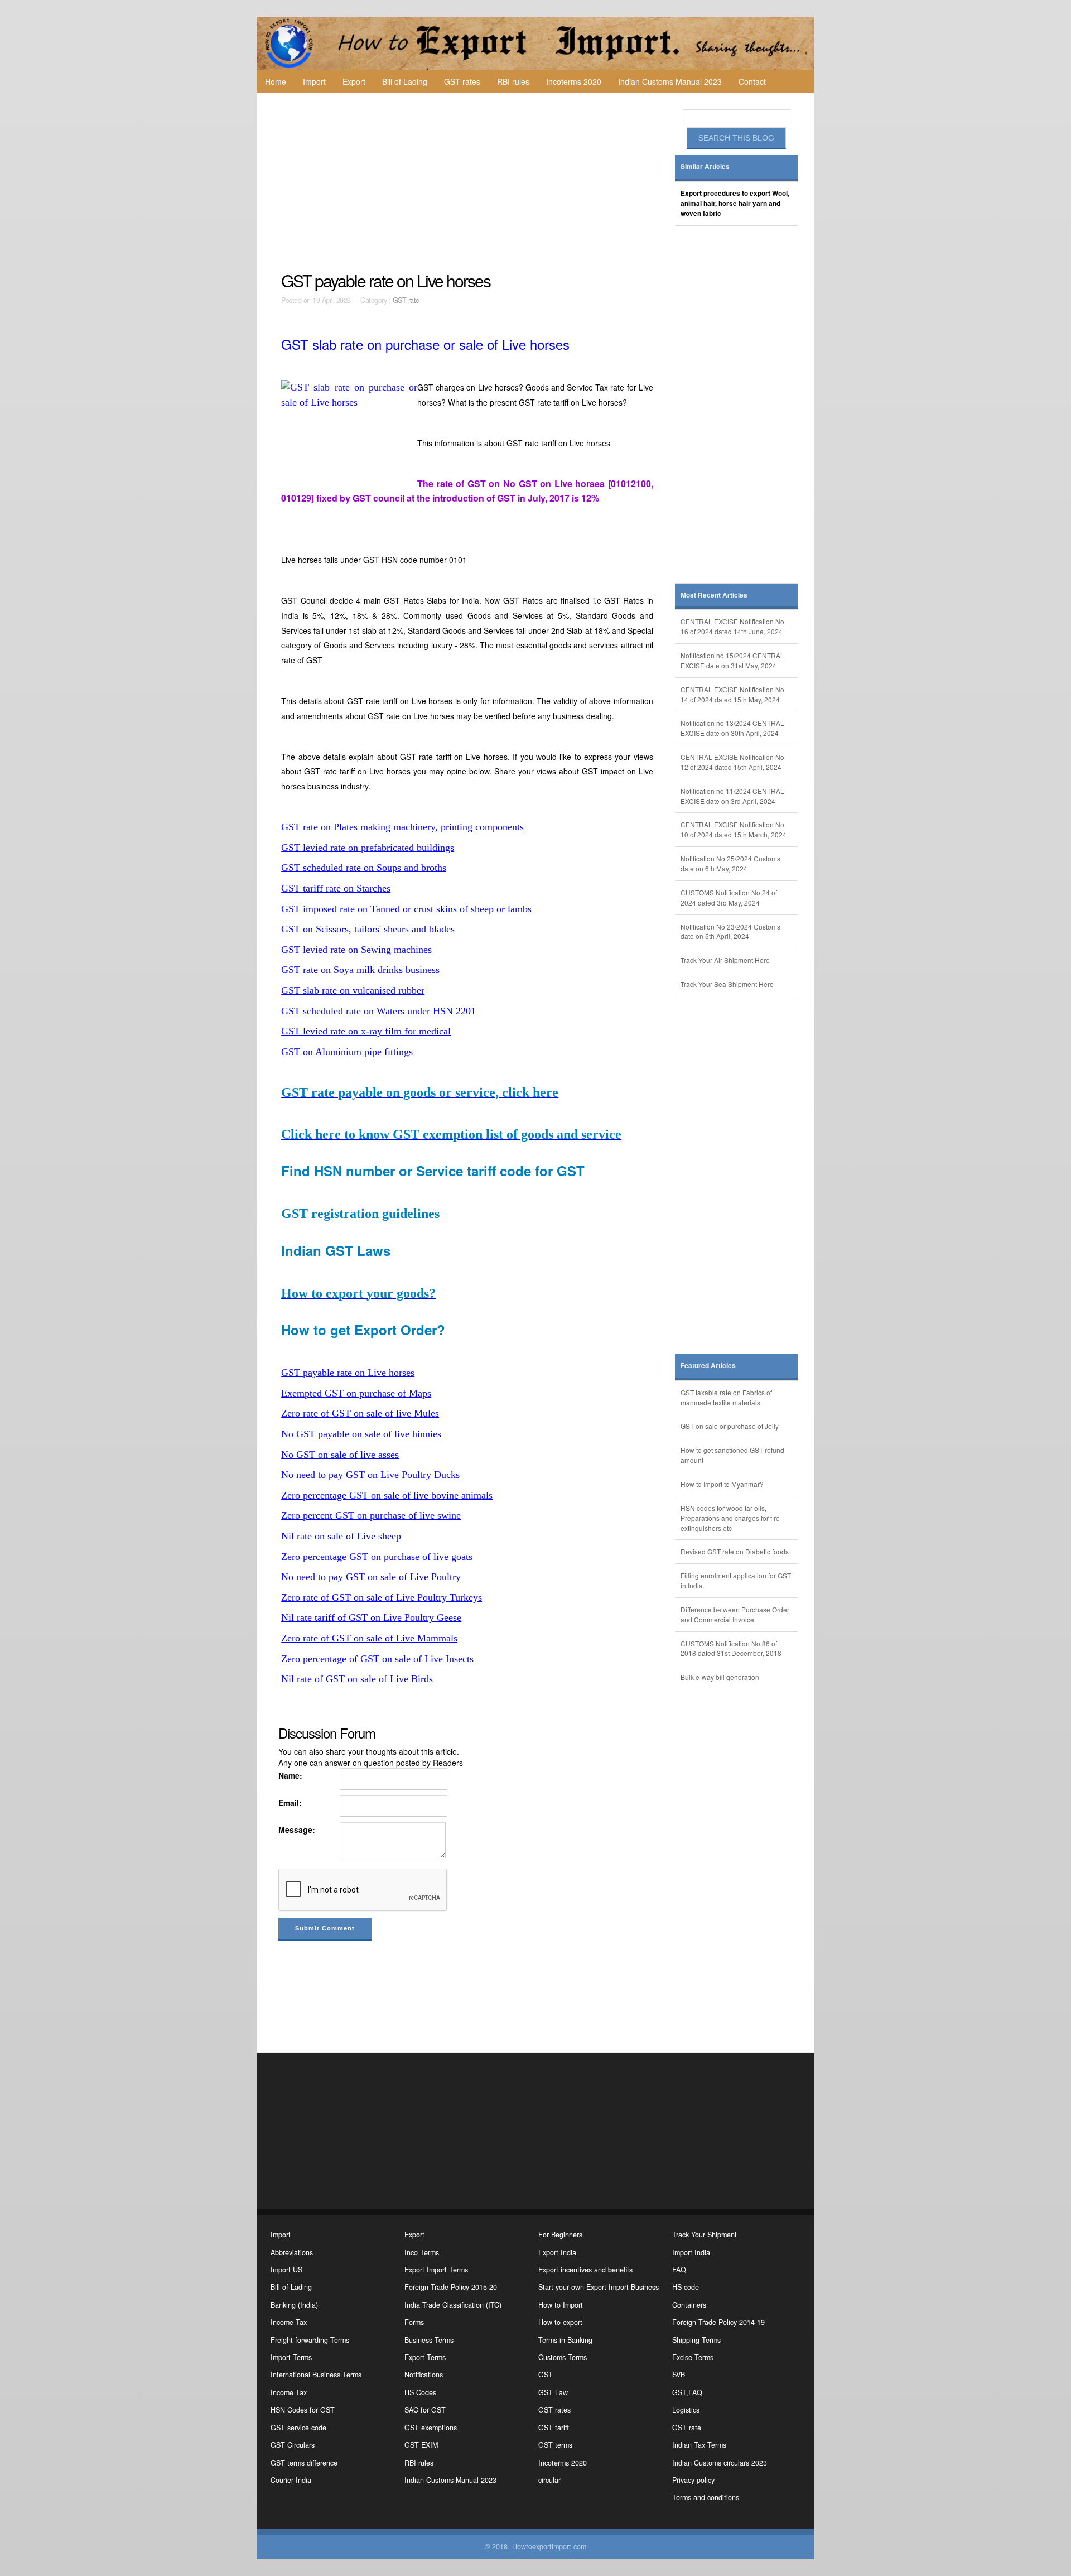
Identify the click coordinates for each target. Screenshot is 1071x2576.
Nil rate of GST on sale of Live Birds (357, 1679)
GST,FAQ (687, 2392)
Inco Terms (422, 2252)
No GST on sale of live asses (340, 1455)
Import (314, 81)
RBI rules (513, 81)
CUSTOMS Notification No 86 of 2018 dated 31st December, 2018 (731, 1648)
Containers (689, 2305)
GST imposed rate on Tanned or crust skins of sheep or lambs (406, 909)
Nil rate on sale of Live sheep (341, 1536)
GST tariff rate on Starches (336, 888)
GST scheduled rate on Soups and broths (364, 868)
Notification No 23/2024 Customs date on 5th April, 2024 (730, 931)
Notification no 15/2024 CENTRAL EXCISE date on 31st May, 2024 (732, 660)
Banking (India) (294, 2305)
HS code (686, 2287)
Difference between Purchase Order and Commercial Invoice (735, 1614)
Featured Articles (708, 1366)
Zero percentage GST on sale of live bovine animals (387, 1495)
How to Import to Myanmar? (722, 1484)
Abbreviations (292, 2252)
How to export (560, 2322)
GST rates (462, 81)
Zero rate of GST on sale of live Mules (360, 1413)
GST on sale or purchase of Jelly (730, 1426)
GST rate (406, 300)
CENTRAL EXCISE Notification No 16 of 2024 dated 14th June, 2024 (732, 626)
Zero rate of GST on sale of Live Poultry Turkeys (382, 1597)
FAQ (679, 2270)
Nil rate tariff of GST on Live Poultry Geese (371, 1617)
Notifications (424, 2375)
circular (549, 2480)
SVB (679, 2375)
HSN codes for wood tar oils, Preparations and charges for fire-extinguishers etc (731, 1518)
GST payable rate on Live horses (348, 1373)
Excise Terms (693, 2357)
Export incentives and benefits (585, 2270)
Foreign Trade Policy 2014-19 (718, 2322)
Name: (290, 1775)
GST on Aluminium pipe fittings (347, 1052)
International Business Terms (316, 2375)
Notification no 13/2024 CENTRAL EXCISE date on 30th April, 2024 (732, 728)
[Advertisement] (469, 182)
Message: (297, 1829)
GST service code (298, 2428)
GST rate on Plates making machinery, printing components (402, 827)
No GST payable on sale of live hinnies (361, 1434)
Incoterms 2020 (574, 81)
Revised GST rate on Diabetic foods (735, 1551)
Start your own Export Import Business (599, 2287)
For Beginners (560, 2235)
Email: (290, 1803)
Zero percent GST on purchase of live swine (371, 1515)
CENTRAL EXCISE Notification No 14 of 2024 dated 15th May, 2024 (732, 694)
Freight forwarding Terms (310, 2340)
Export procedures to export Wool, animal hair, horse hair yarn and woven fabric (735, 203)
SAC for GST (425, 2410)
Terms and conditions (706, 2497)
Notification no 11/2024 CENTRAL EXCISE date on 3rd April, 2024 (732, 796)
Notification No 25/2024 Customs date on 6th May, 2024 (730, 863)
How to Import (561, 2305)
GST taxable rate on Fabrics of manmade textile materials (726, 1397)
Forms (414, 2322)
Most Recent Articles (714, 595)
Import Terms (291, 2357)
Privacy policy (693, 2480)
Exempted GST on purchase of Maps (356, 1393)
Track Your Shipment (705, 2235)
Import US (286, 2270)
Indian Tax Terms (699, 2445)
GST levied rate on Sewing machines (356, 950)
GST (546, 2375)
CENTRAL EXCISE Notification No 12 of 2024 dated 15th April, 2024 (732, 762)
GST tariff (554, 2428)
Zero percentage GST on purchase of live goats (377, 1557)
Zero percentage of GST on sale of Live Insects (377, 1659)
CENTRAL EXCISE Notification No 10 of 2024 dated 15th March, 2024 (734, 829)
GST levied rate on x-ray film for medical (366, 1031)
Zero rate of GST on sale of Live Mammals (369, 1638)
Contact (752, 81)
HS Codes (420, 2392)
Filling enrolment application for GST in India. (736, 1580)
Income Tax (289, 2322)
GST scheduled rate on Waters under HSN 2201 (378, 1011)
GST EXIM (421, 2445)
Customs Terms (563, 2357)
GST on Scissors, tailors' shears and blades (368, 929)
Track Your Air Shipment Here (725, 960)
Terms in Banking (565, 2340)
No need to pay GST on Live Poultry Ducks (370, 1475)
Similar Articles (705, 167)
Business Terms (429, 2340)
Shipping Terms (696, 2340)
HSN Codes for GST (303, 2410)
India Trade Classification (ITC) (453, 2305)
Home (276, 81)
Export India (557, 2252)
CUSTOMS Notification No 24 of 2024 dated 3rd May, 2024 (729, 897)
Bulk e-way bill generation (720, 1677)
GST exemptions (431, 2428)
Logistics (686, 2410)
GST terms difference (304, 2463)
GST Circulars (293, 2445)
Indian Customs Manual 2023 (670, 81)
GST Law (553, 2392)
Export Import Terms (436, 2270)
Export (354, 81)
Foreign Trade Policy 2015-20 (451, 2287)
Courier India (291, 2480)
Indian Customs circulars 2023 (720, 2463)
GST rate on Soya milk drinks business (360, 970)
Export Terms (425, 2357)
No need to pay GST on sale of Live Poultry (371, 1577)
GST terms (555, 2445)
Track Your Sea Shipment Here (727, 984)
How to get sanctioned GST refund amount (732, 1455)
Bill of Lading (405, 81)
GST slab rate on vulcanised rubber (353, 990)
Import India (691, 2252)
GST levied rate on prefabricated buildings (368, 848)
